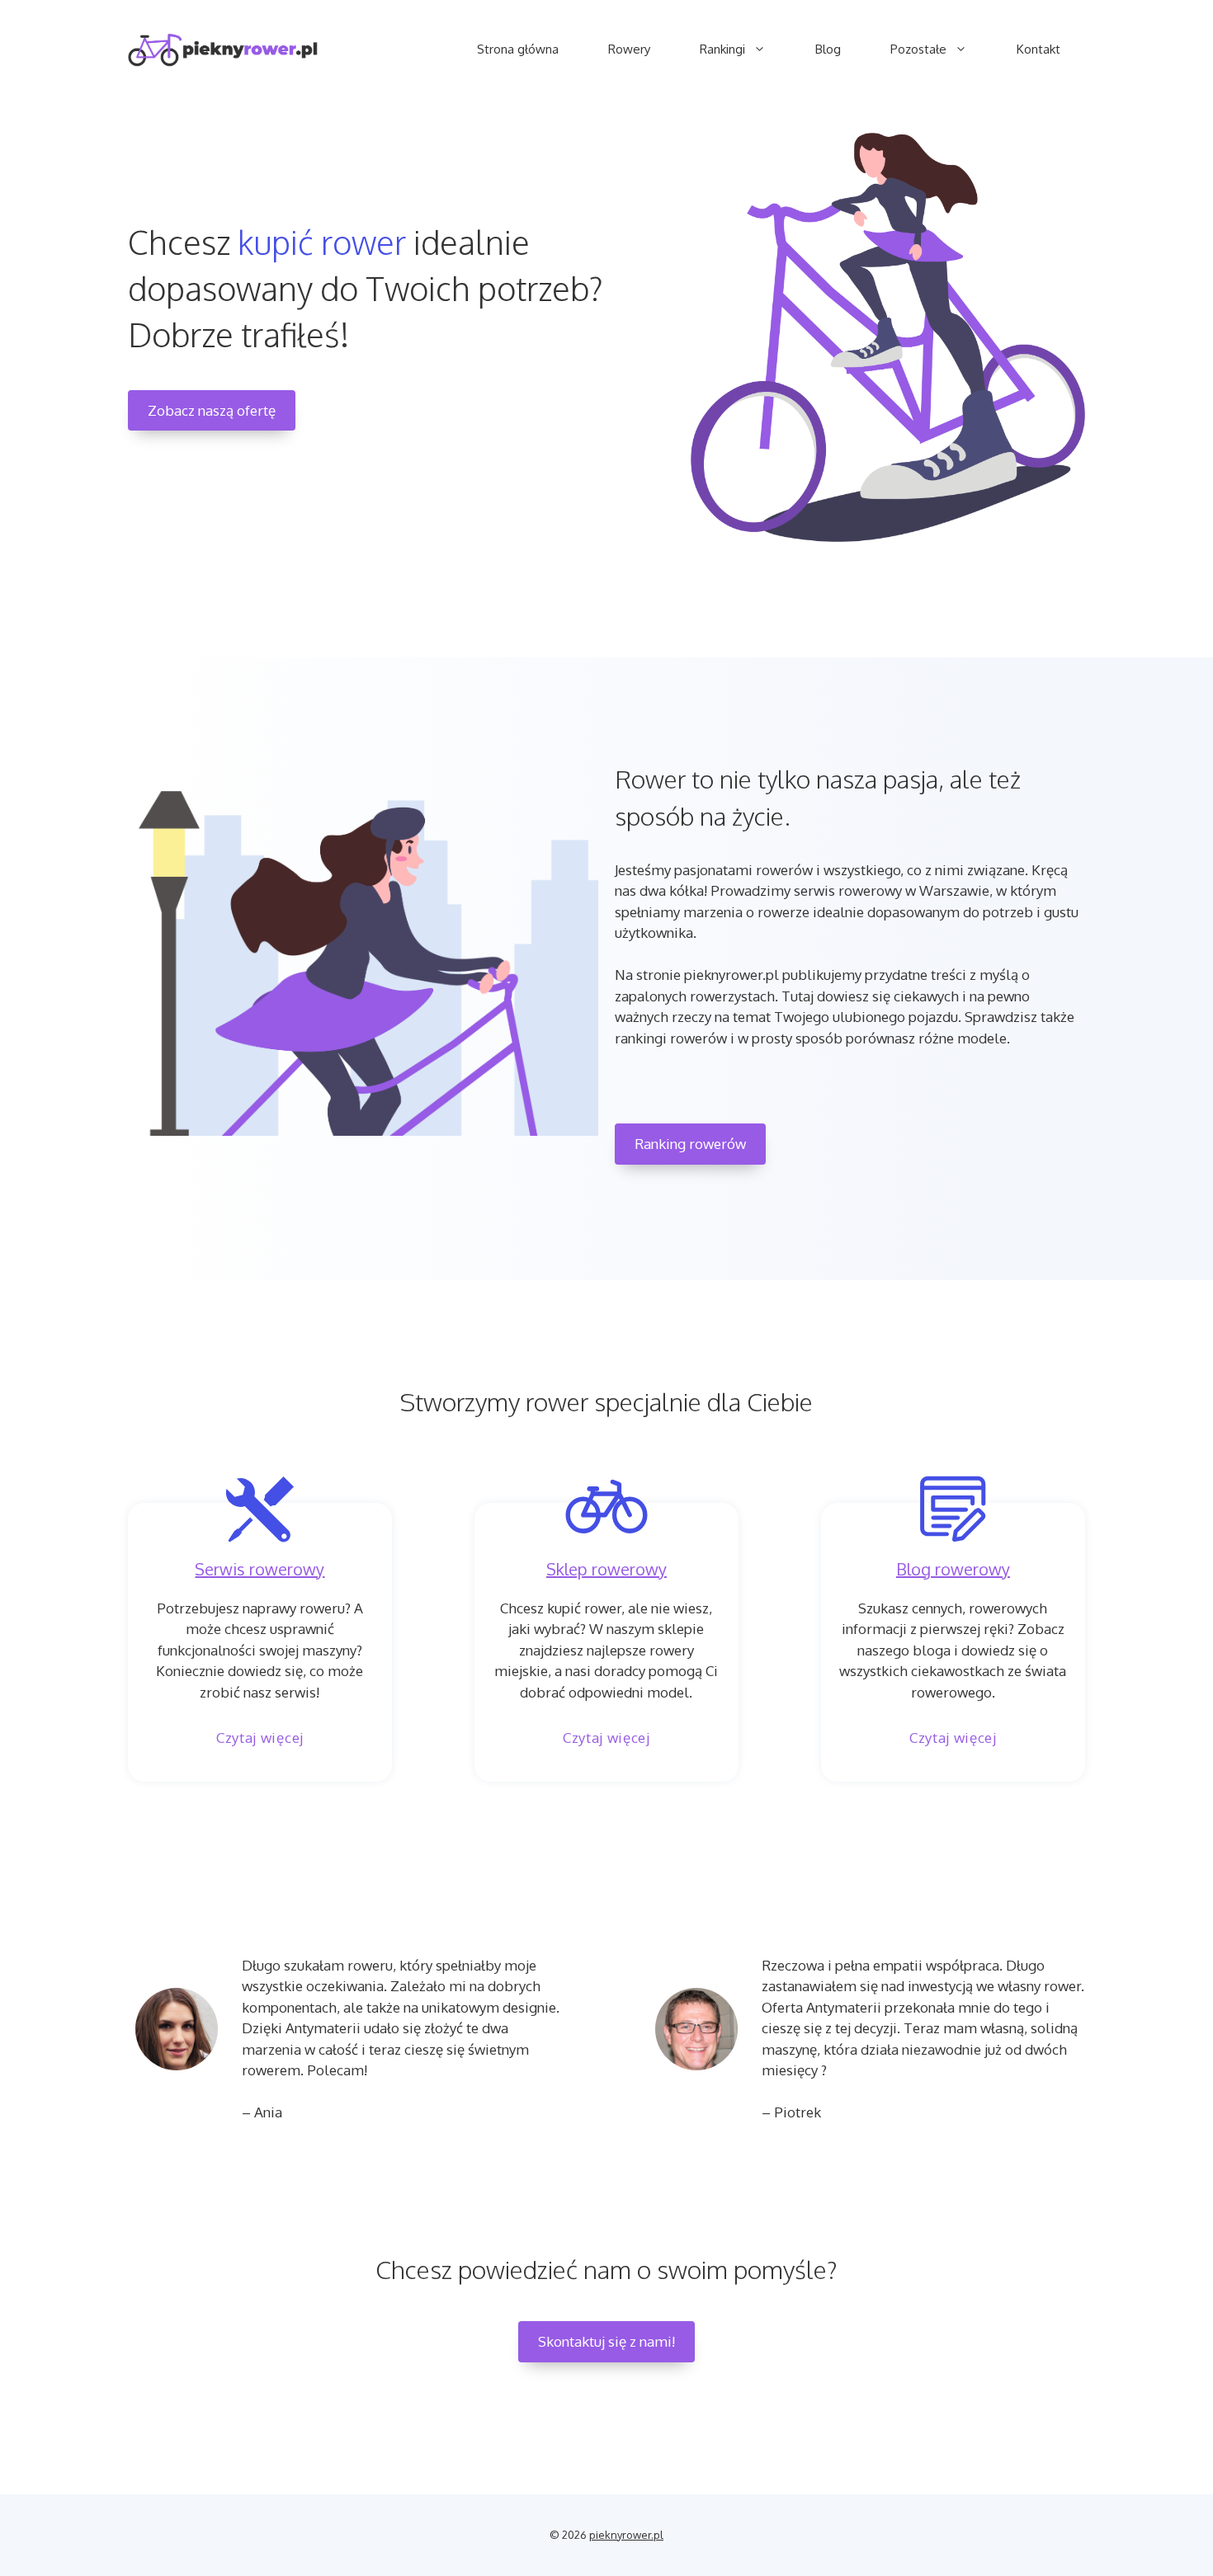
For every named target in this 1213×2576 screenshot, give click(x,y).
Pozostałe (918, 49)
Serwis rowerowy (260, 1569)
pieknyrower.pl (626, 2535)
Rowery (629, 49)
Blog (828, 49)
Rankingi (722, 49)
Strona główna (518, 49)
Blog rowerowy (953, 1569)
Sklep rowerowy (606, 1569)
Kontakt (1038, 49)
